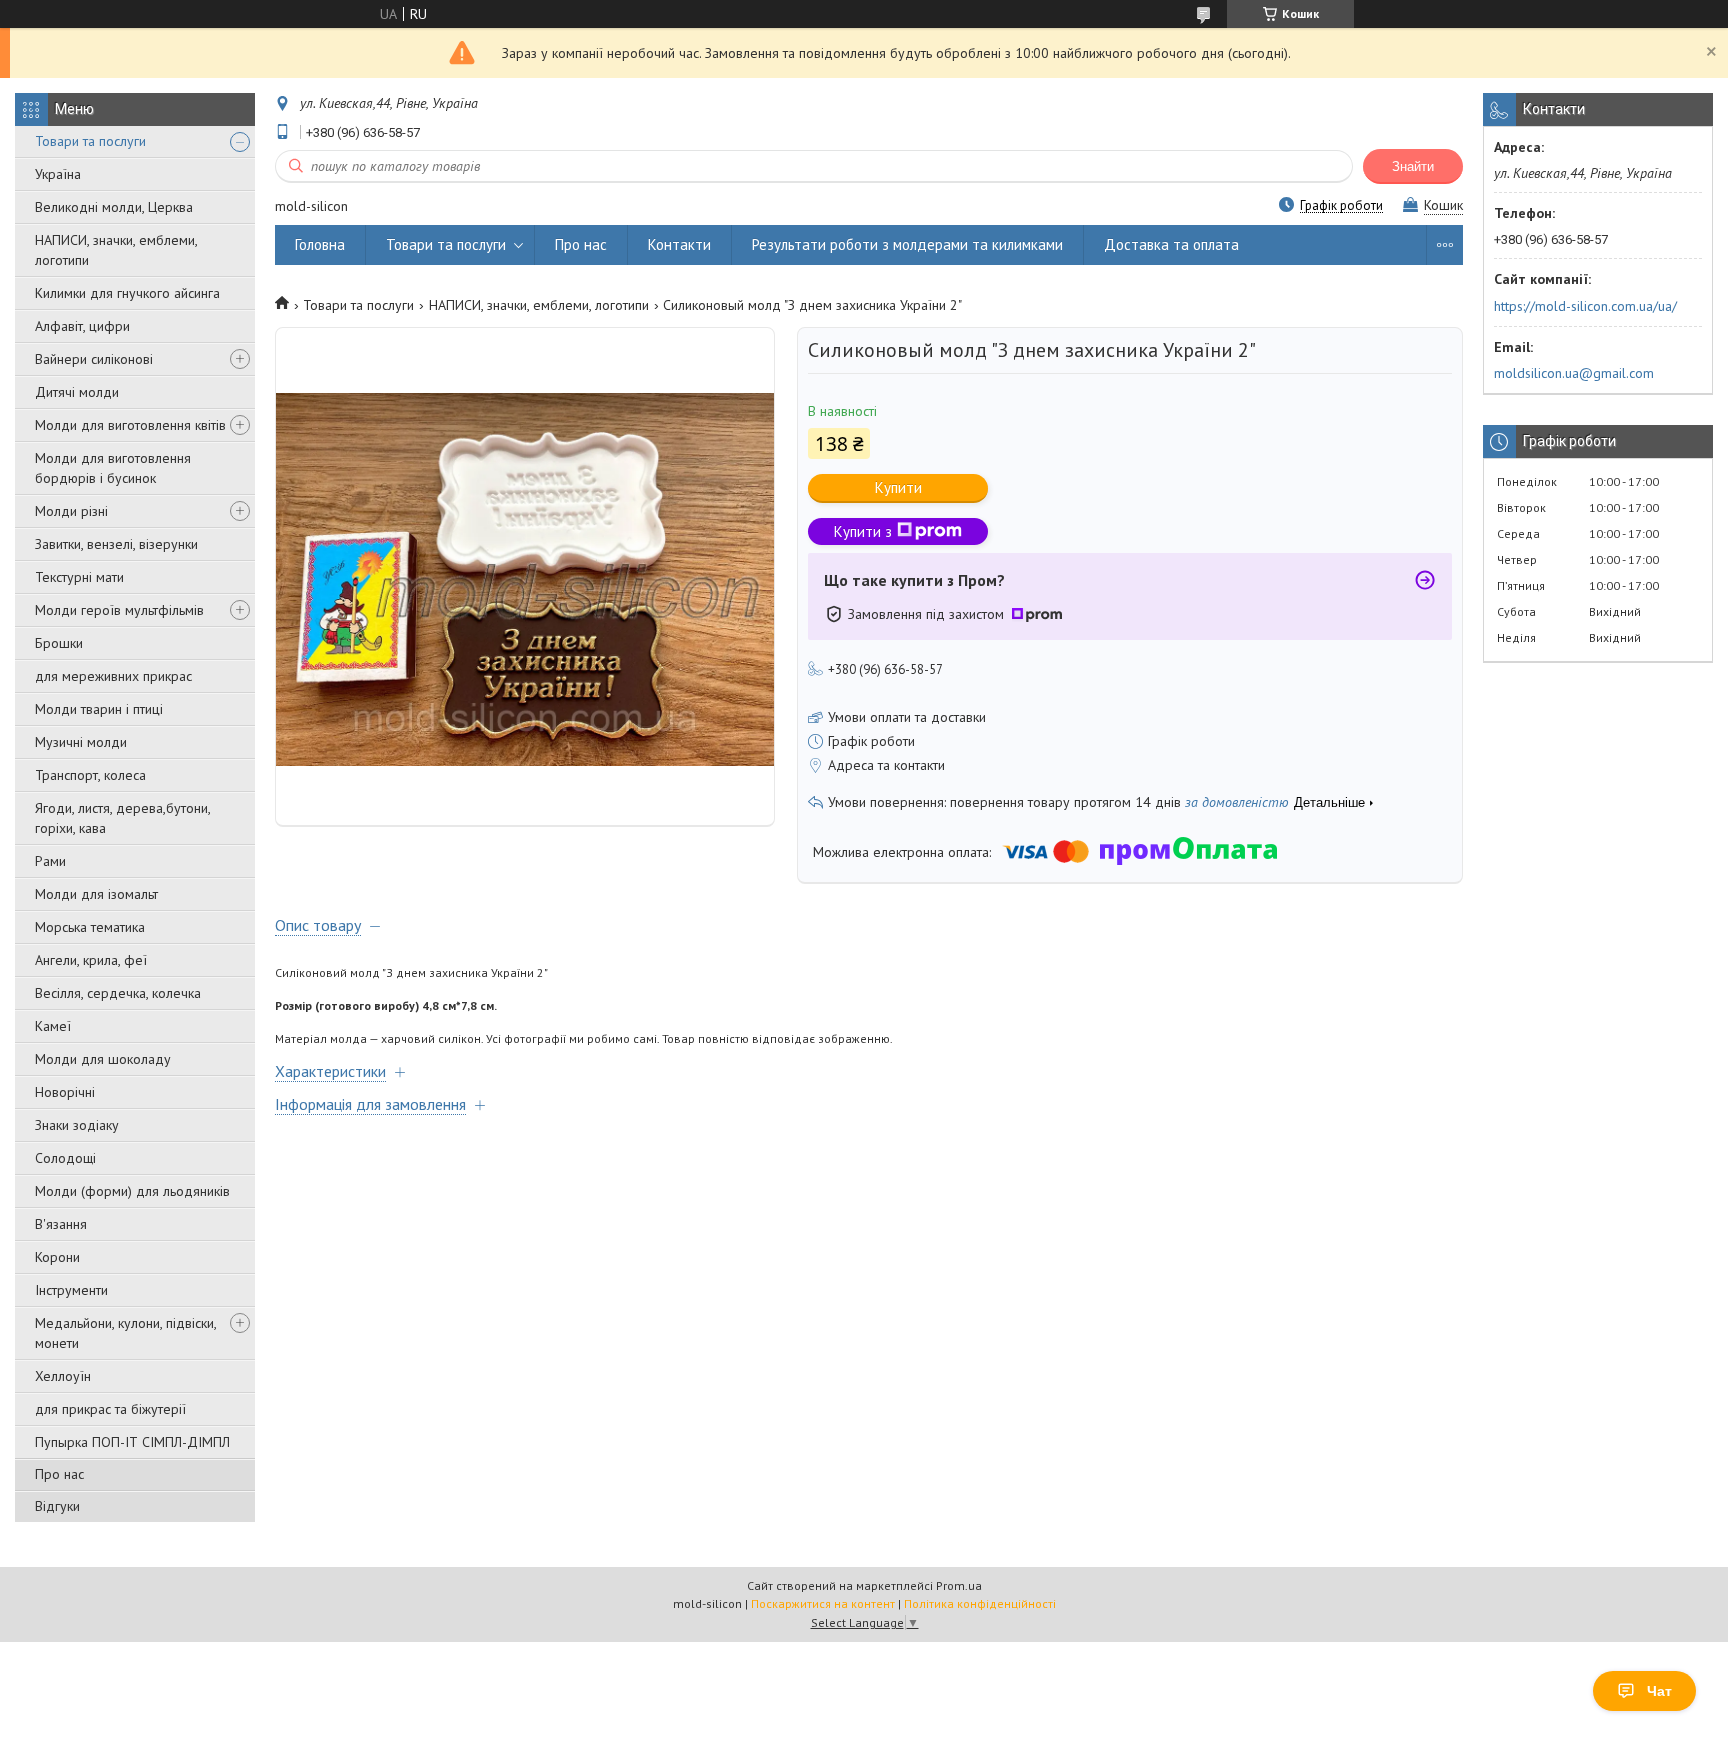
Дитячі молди (77, 392)
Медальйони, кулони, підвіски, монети (125, 1333)
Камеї (53, 1026)
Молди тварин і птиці (99, 709)
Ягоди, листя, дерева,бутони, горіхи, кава (122, 818)
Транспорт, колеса (90, 775)
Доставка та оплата (1171, 244)
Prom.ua (959, 1585)
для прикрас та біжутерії (110, 1409)
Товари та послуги (90, 141)
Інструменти (71, 1290)
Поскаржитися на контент (823, 1603)
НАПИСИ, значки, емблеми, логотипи (116, 250)
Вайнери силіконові (94, 359)
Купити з (863, 531)
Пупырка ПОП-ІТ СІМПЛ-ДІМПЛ (132, 1442)
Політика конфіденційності (980, 1603)
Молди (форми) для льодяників (132, 1191)
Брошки (59, 643)
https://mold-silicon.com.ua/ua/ (1585, 306)
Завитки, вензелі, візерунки (116, 544)
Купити (898, 487)
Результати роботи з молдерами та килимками (907, 244)
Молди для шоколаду (103, 1059)
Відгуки (57, 1506)
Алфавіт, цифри (82, 326)
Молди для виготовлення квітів (130, 425)
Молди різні (71, 511)
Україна (58, 174)
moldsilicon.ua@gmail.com (1574, 373)
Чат (1659, 1691)
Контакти (679, 244)
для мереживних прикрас (113, 676)
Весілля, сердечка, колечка (118, 993)
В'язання (61, 1224)
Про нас (59, 1474)
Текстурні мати (79, 577)
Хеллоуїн (63, 1376)
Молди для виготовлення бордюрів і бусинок (113, 468)
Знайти (1413, 166)
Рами (50, 861)
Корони (57, 1257)
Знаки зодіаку (77, 1125)
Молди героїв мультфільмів (119, 610)
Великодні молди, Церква (114, 207)
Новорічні (65, 1092)
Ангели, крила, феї (91, 960)
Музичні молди (81, 742)
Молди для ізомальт (96, 894)
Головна (320, 244)
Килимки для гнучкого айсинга (127, 293)
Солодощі (65, 1158)
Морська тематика (90, 927)
